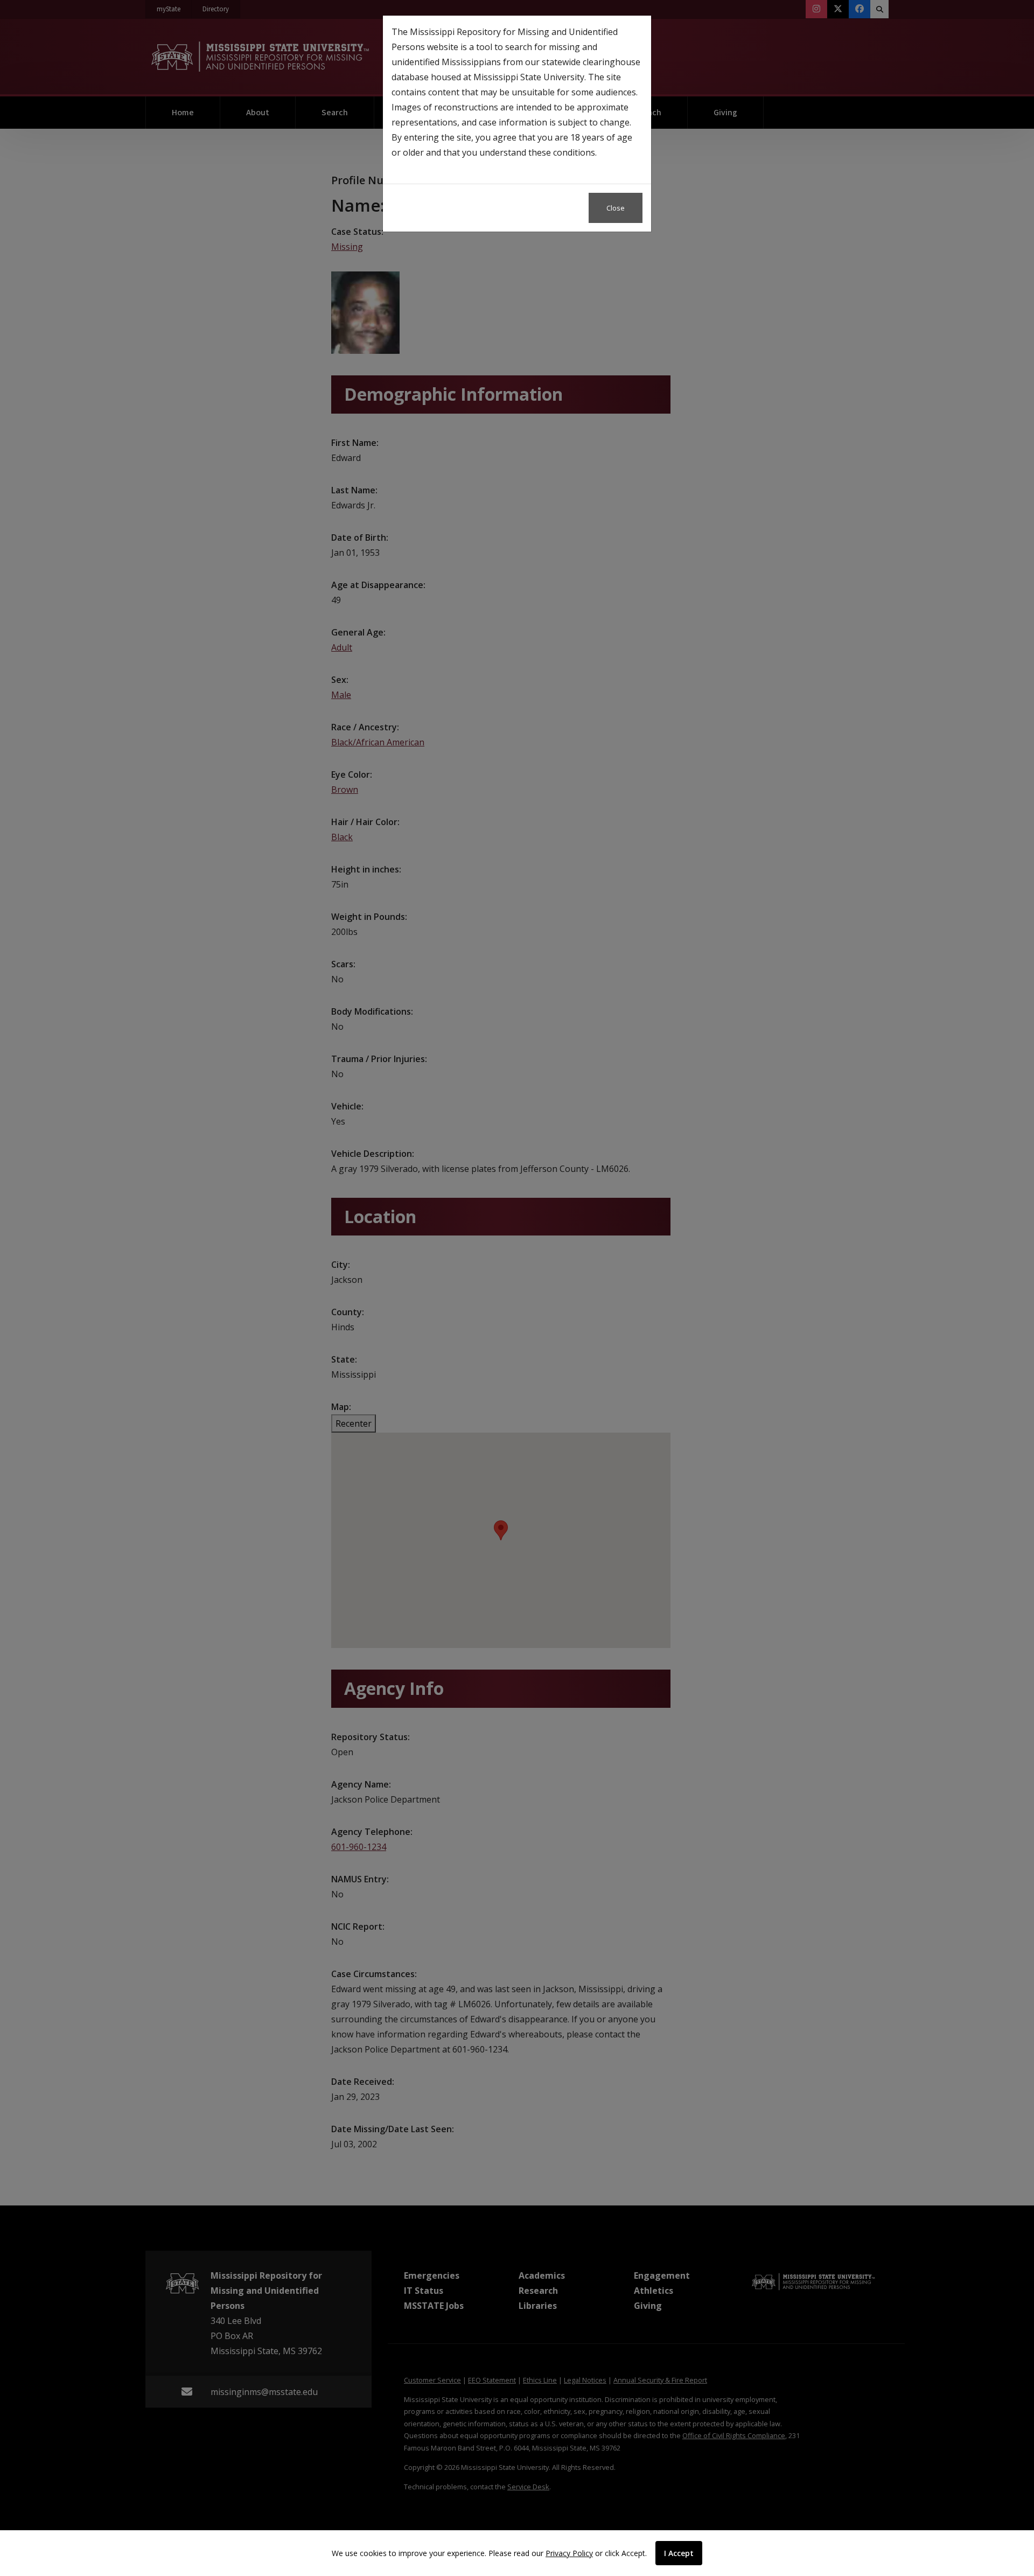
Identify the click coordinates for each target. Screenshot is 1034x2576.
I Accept (679, 2553)
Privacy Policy (569, 2553)
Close (616, 208)
